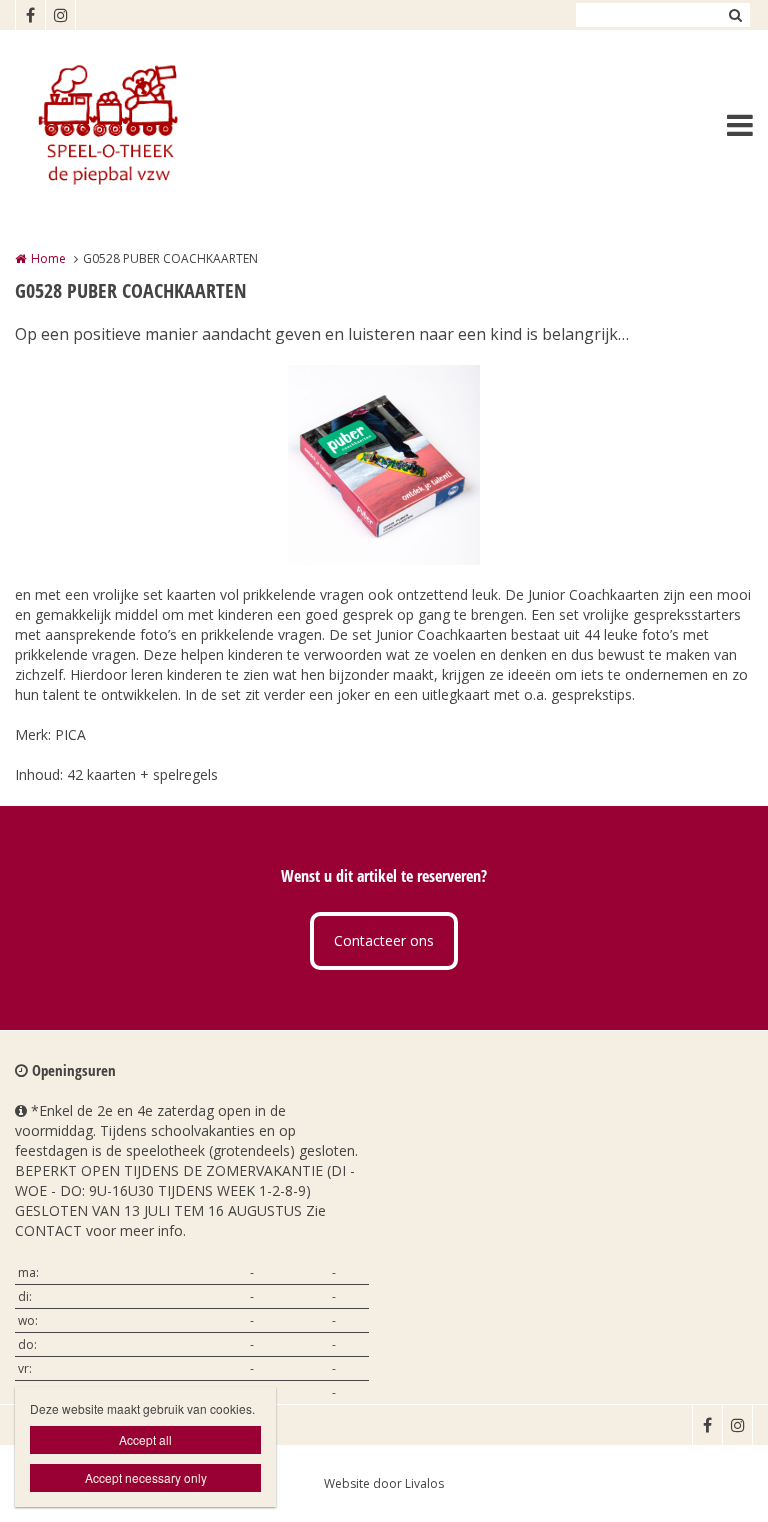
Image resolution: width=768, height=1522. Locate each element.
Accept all (145, 1439)
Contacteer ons (384, 940)
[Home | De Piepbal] (136, 125)
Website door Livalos (384, 1483)
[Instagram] (60, 15)
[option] (384, 465)
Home (48, 258)
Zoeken (735, 15)
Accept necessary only (146, 1477)
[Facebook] (30, 15)
